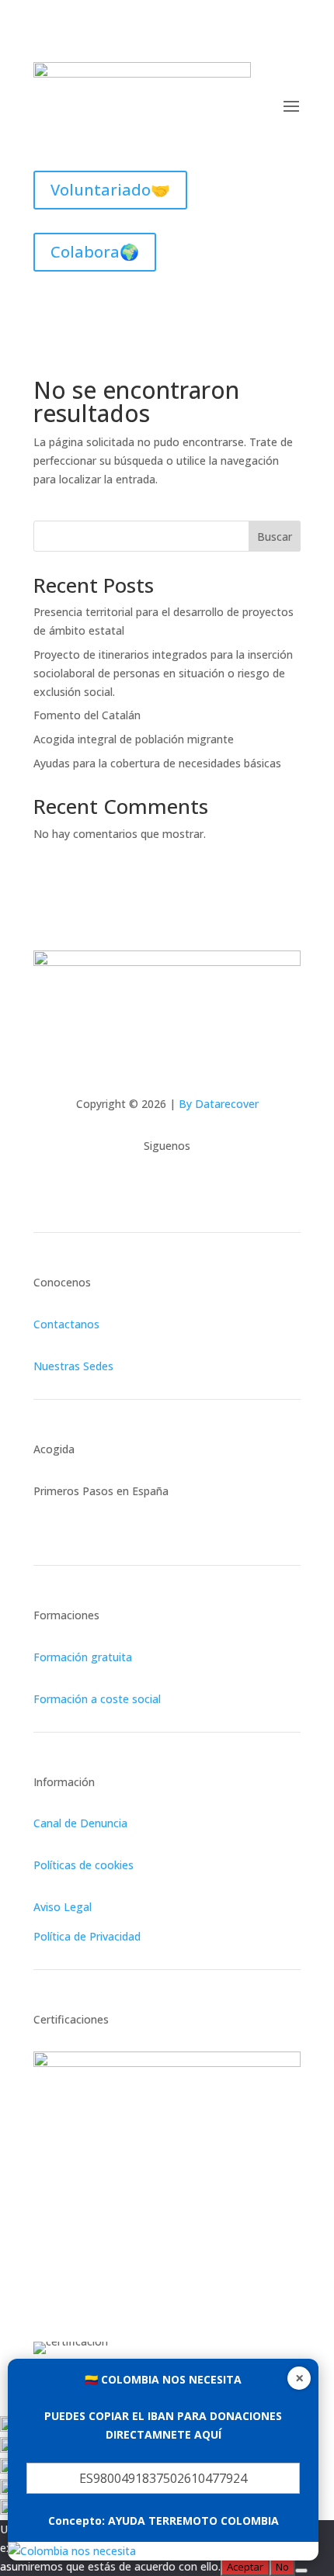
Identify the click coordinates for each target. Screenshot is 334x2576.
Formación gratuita (83, 1657)
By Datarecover (219, 1104)
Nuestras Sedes (73, 1366)
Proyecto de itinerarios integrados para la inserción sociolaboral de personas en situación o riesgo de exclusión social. (163, 673)
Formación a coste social (97, 1699)
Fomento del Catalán (87, 715)
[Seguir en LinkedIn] (198, 1190)
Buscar (275, 537)
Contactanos (66, 1324)
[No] (301, 2571)
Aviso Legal (63, 1907)
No (282, 2567)
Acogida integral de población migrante (134, 739)
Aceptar (245, 2567)
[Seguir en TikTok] (167, 1190)
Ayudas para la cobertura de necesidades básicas (157, 763)
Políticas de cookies (83, 1865)
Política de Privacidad (87, 1936)
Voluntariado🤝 (110, 190)
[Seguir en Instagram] (136, 1190)
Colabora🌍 (95, 252)
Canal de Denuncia (80, 1823)
